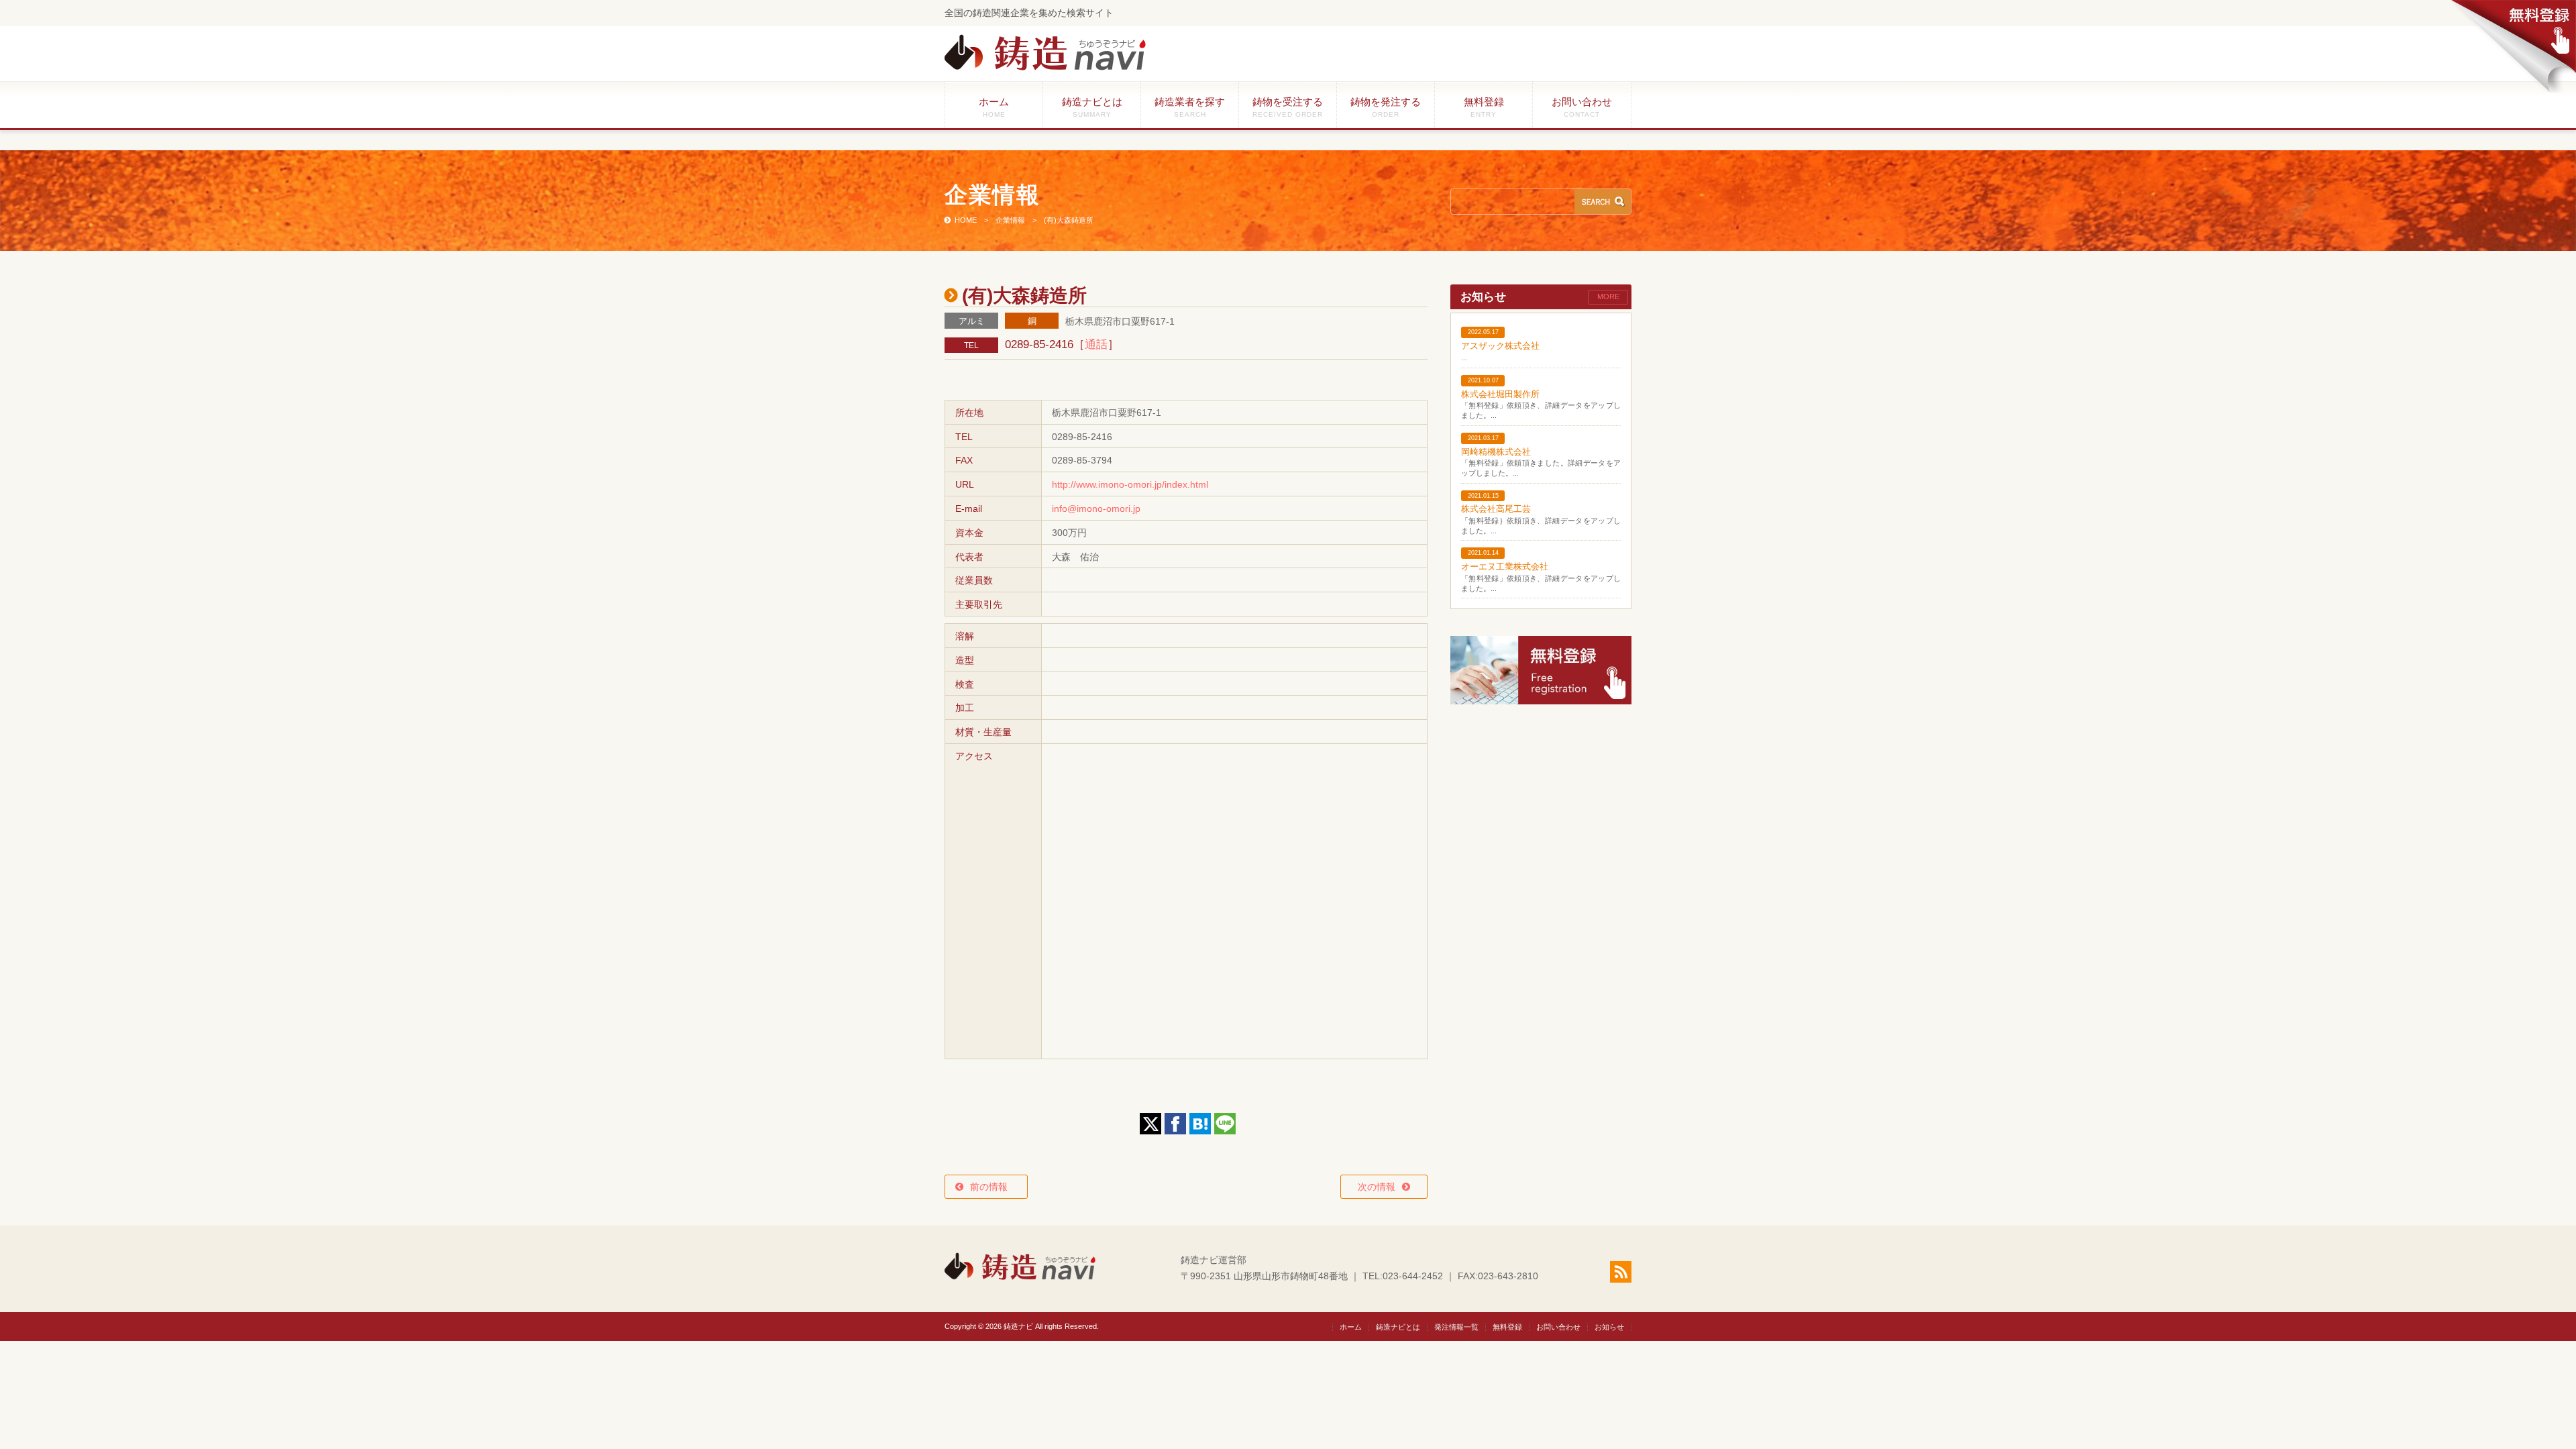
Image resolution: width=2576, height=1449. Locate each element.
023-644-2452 (1413, 1276)
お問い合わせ (1582, 107)
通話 (1096, 344)
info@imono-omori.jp (1096, 508)
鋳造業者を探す (1190, 107)
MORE (1608, 297)
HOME (966, 220)
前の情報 (994, 1187)
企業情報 (1010, 220)
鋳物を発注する (1386, 107)
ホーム (994, 107)
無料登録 (1484, 107)
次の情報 (1377, 1187)
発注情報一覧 (1456, 1327)
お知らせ (1609, 1327)
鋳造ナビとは (1092, 107)
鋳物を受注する (1288, 107)
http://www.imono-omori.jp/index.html (1130, 484)
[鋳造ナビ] (1045, 67)
